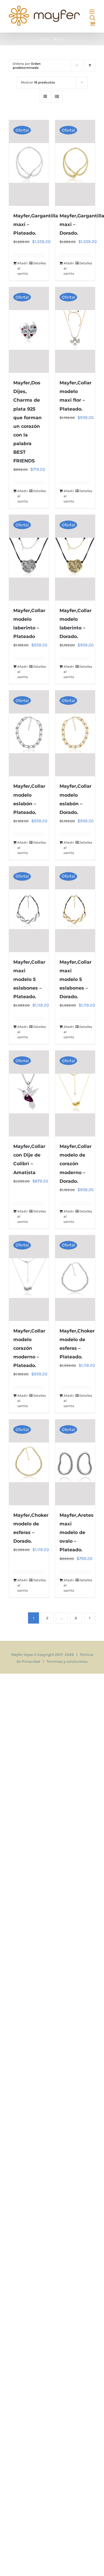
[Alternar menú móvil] (92, 12)
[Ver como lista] (57, 97)
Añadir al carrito (23, 268)
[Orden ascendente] (90, 66)
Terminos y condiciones (67, 1661)
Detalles (39, 263)
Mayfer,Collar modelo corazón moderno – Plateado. (29, 1348)
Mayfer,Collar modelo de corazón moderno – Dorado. (76, 1164)
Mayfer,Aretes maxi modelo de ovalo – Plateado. (77, 1532)
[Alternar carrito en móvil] (92, 24)
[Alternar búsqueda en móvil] (92, 18)
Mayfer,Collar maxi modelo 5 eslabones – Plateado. (29, 979)
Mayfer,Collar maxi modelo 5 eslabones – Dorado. (76, 979)
